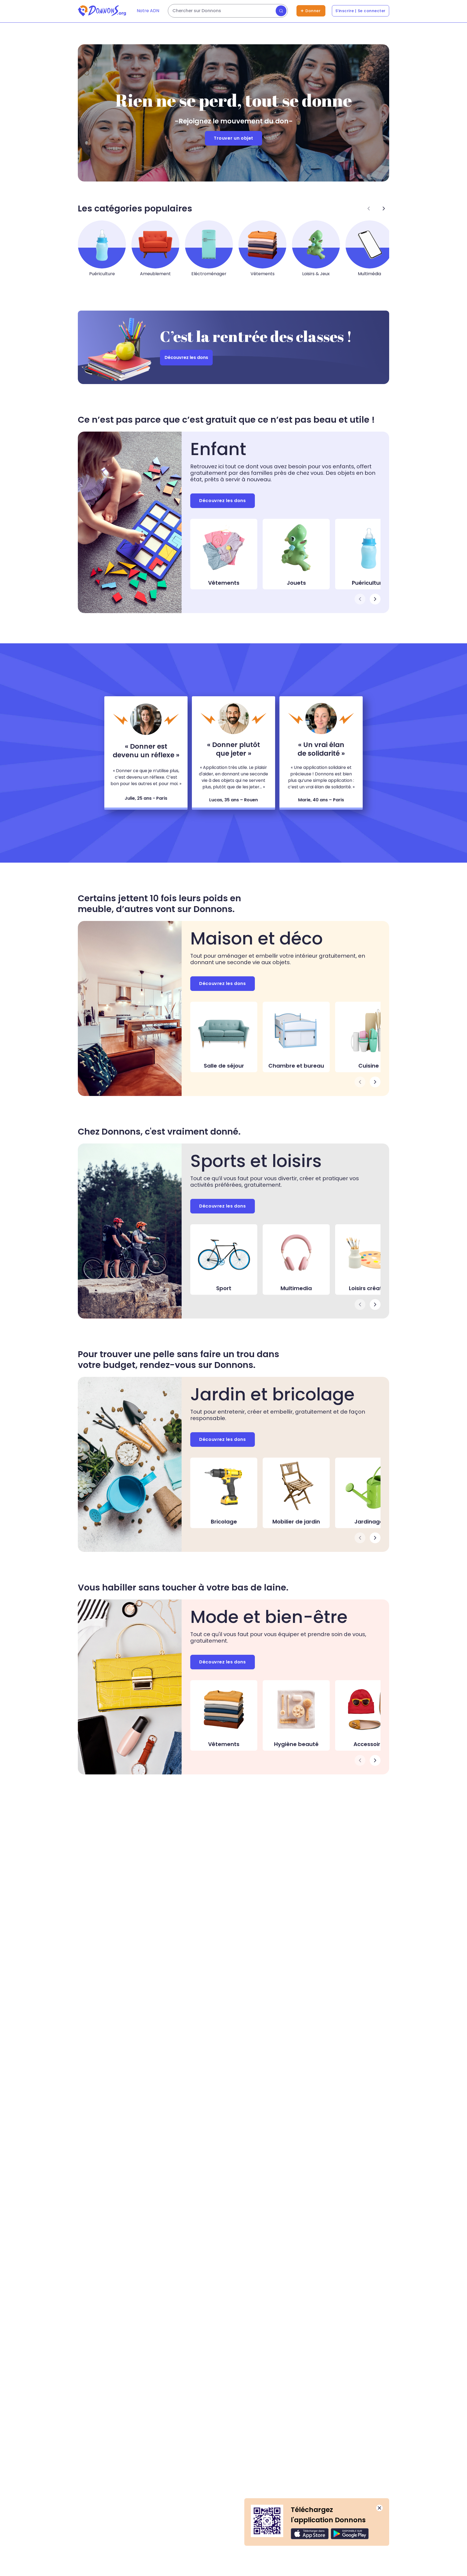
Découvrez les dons (186, 357)
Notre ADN (148, 11)
